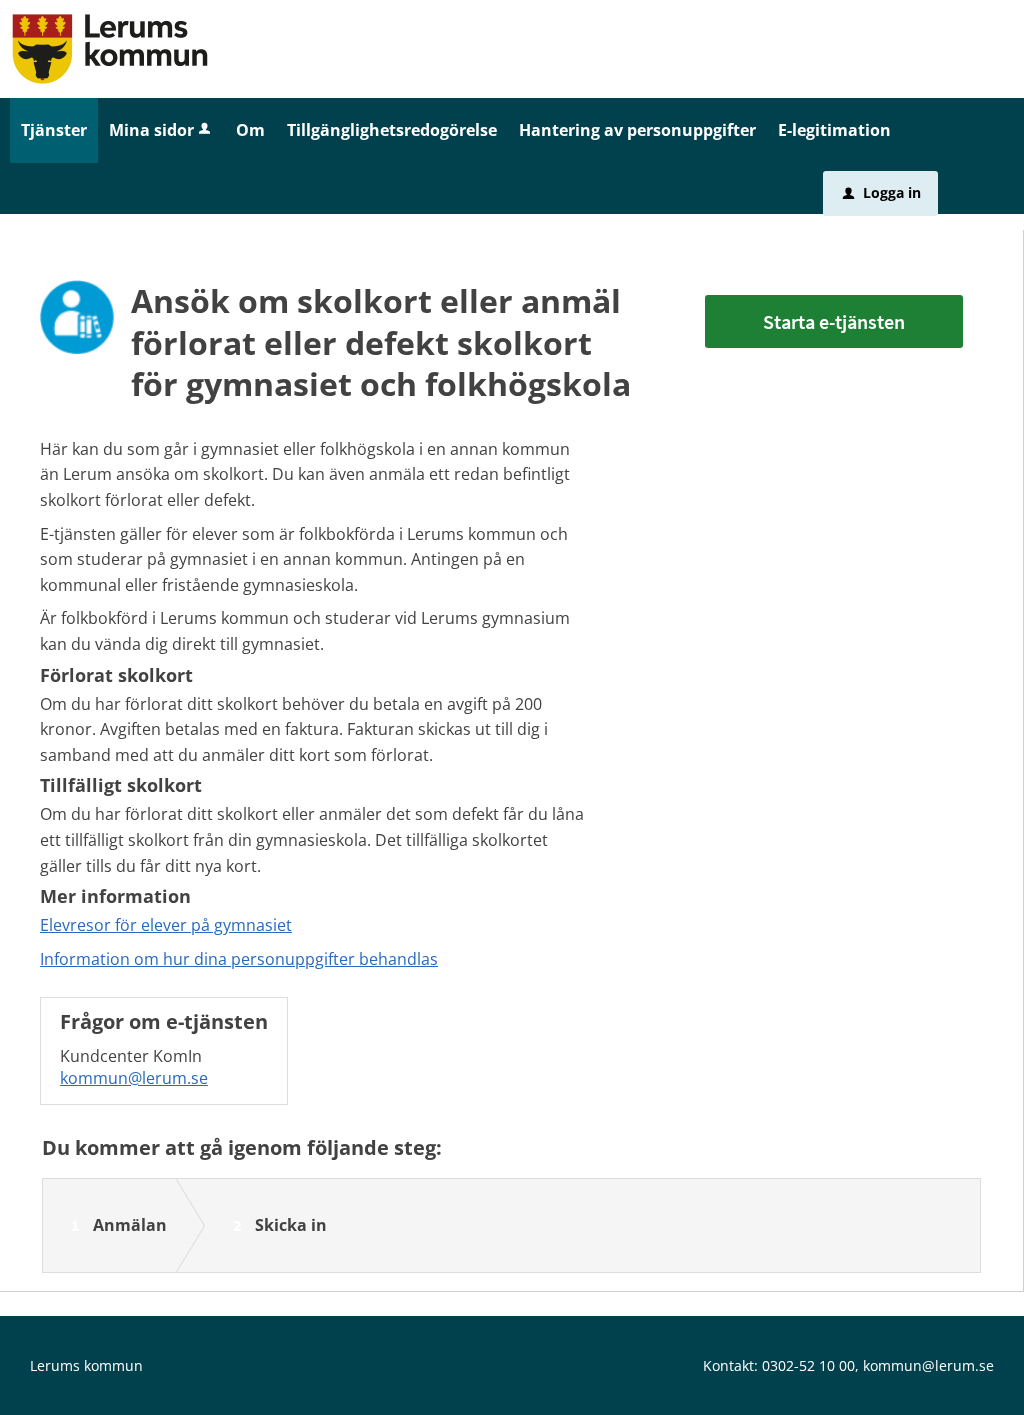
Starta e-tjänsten (834, 321)
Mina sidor (151, 130)
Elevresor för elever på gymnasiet (166, 925)
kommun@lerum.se (134, 1078)
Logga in (882, 192)
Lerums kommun (86, 1365)
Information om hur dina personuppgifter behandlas (239, 959)
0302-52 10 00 (808, 1365)
